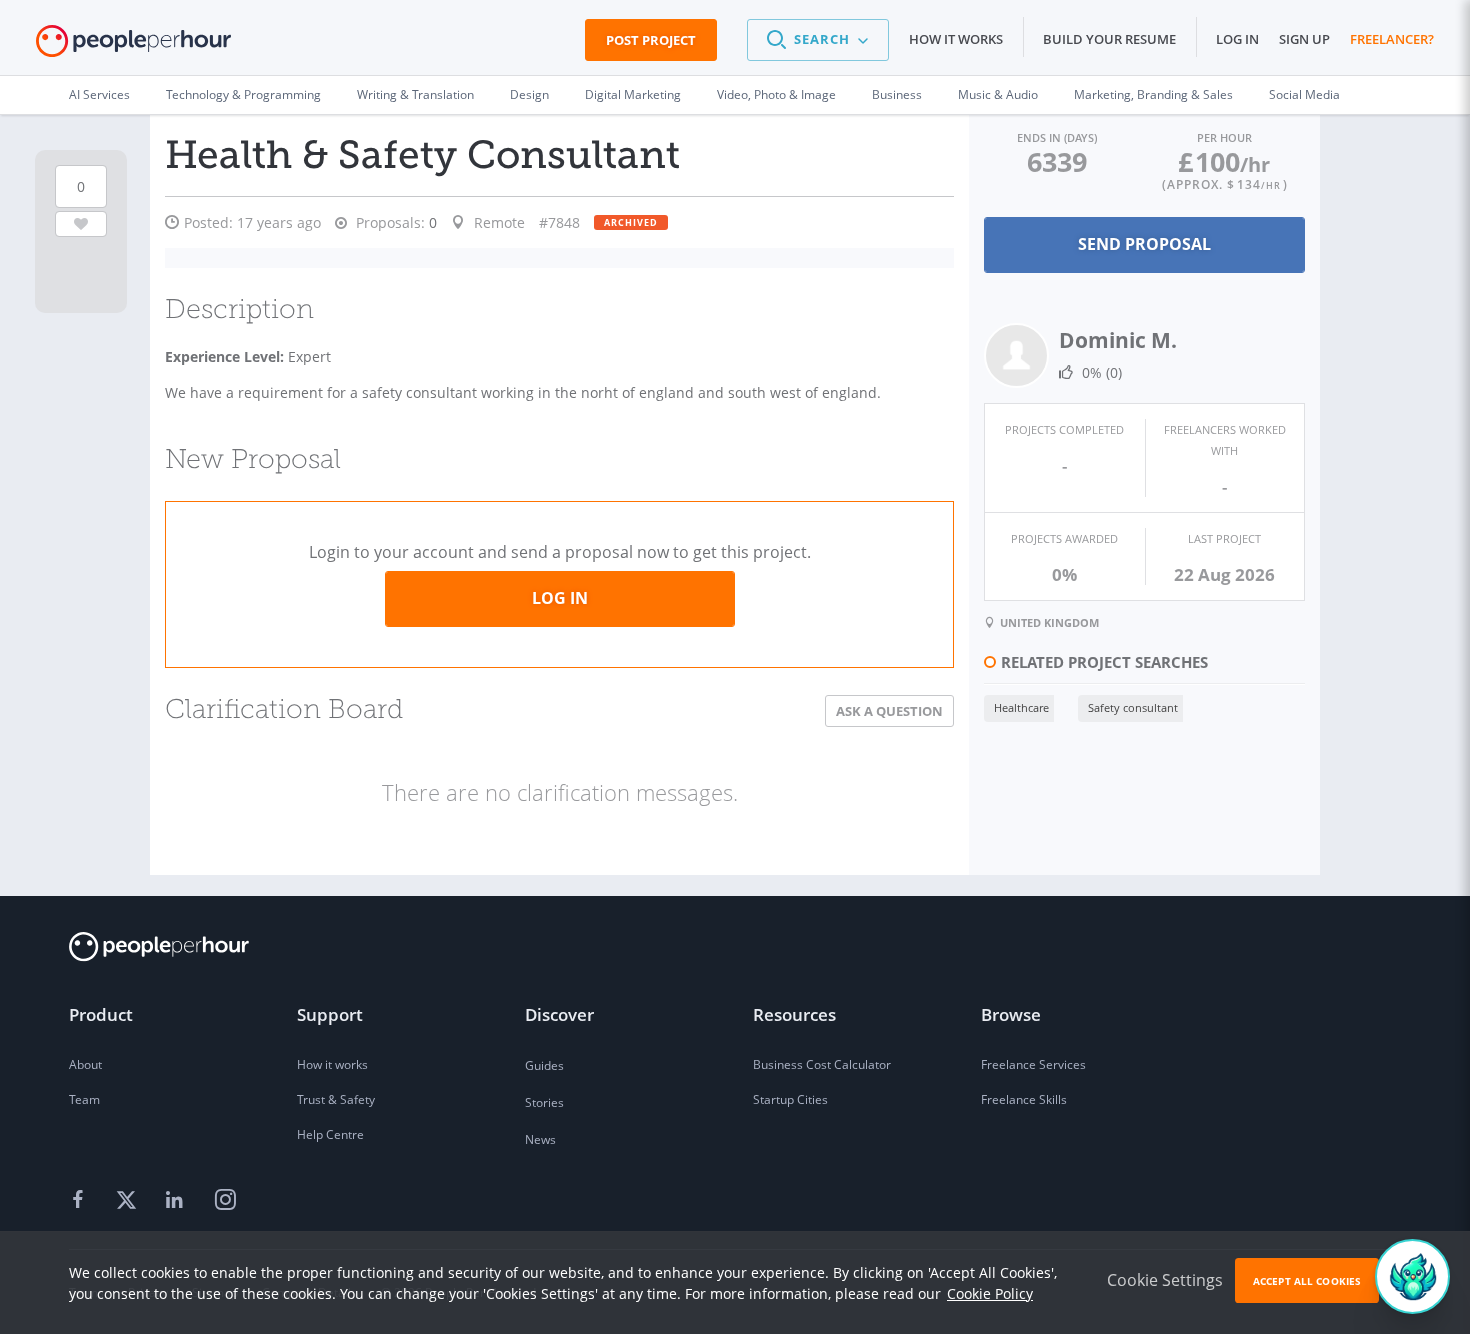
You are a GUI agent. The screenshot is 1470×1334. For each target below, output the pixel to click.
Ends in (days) (1057, 137)
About (85, 1064)
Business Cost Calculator (822, 1064)
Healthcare (1021, 707)
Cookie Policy (990, 1293)
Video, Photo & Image (776, 94)
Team (84, 1099)
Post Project (651, 40)
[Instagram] (225, 1201)
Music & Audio (998, 94)
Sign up (1304, 39)
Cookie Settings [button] (1165, 1280)
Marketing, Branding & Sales (1153, 94)
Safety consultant (1133, 707)
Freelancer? (1392, 39)
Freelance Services (1033, 1064)
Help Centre (330, 1134)
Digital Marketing (633, 94)
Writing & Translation (415, 94)
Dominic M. (1118, 340)
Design (529, 94)
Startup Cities (790, 1099)
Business (897, 94)
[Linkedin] (177, 1201)
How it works (956, 39)
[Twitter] (129, 1201)
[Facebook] (81, 1201)
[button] (818, 40)
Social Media (1304, 94)
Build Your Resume (1109, 39)
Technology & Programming (243, 94)
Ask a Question (889, 711)
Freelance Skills (1024, 1099)
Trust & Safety (336, 1099)
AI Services (99, 94)
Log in (1237, 39)
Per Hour (1224, 137)
